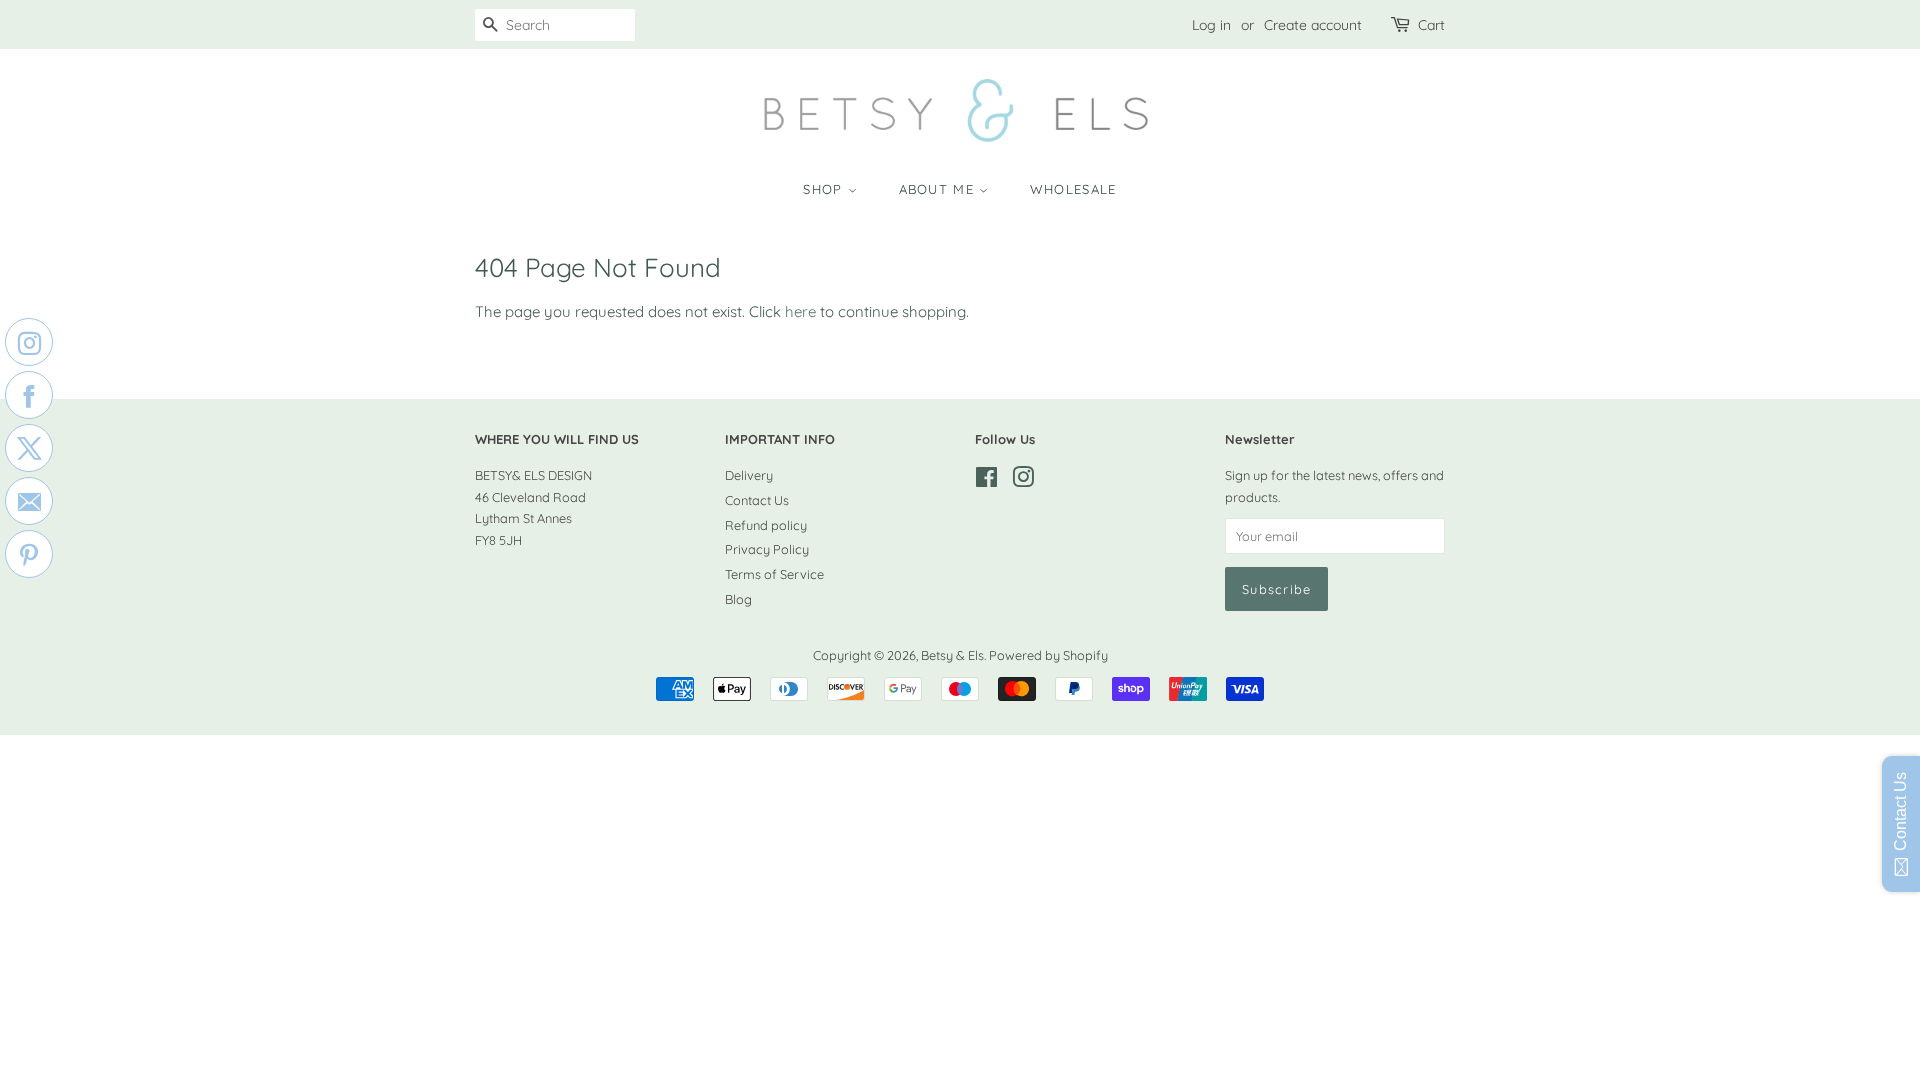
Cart (1431, 24)
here (800, 311)
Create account (1313, 24)
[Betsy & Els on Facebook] (986, 481)
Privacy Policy (767, 549)
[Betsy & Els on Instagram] (1023, 481)
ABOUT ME (939, 189)
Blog (738, 599)
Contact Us (757, 500)
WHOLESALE (1073, 189)
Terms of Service (774, 574)
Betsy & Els (952, 655)
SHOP (825, 189)
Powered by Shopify (1048, 655)
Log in (1211, 24)
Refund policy (766, 525)
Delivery (749, 475)
